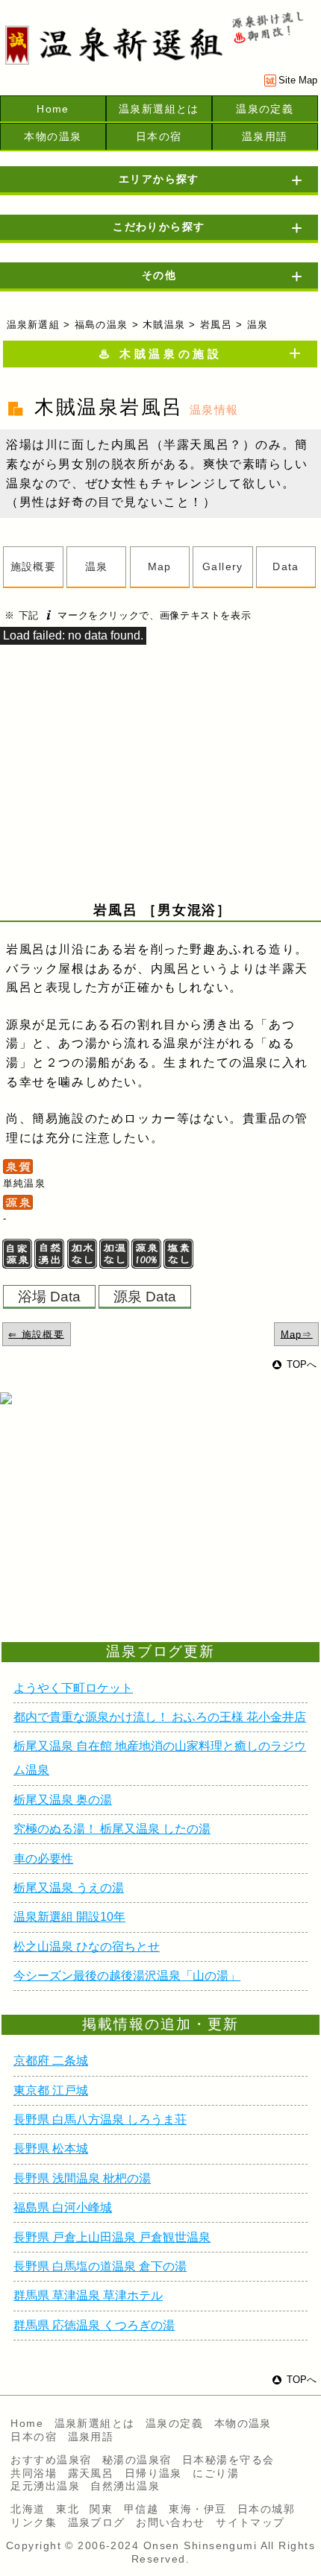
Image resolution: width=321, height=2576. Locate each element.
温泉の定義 (265, 109)
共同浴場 (34, 2473)
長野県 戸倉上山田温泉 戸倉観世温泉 (112, 2237)
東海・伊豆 (197, 2509)
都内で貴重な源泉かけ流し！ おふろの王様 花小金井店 (160, 1717)
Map (160, 566)
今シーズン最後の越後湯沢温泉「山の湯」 (127, 1976)
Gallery (223, 566)
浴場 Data (49, 1296)
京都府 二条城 (51, 2061)
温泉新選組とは (159, 109)
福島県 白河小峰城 (63, 2207)
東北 (68, 2509)
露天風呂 (91, 2473)
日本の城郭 (266, 2509)
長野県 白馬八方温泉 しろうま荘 (100, 2119)
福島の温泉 (101, 325)
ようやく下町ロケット (73, 1688)
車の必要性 (43, 1859)
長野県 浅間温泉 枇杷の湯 (82, 2178)
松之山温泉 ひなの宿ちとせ (87, 1947)
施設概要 (34, 566)
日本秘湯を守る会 (228, 2460)
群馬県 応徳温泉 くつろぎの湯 (94, 2325)
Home (53, 109)
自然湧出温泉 (125, 2486)
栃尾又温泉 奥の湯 (63, 1800)
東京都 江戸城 (51, 2090)
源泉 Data (145, 1296)
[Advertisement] (119, 1541)
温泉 (97, 566)
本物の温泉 (53, 136)
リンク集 (34, 2522)
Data (286, 566)
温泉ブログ (97, 2522)
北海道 (28, 2509)
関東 (101, 2509)
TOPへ (302, 1364)
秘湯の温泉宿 (137, 2460)
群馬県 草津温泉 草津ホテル (88, 2295)
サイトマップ (250, 2522)
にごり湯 (216, 2473)
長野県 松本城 (51, 2149)
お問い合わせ (171, 2522)
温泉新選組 (33, 325)
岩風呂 (216, 325)
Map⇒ (297, 1334)
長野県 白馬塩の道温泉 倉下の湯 (100, 2266)
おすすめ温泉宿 (51, 2460)
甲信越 (141, 2509)
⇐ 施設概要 (36, 1334)
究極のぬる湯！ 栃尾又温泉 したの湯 (112, 1829)
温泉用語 (265, 136)
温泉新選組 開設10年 (69, 1917)
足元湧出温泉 (45, 2486)
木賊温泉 (164, 325)
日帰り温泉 (153, 2473)
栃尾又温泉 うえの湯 (69, 1888)
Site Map (298, 80)
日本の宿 (159, 136)
